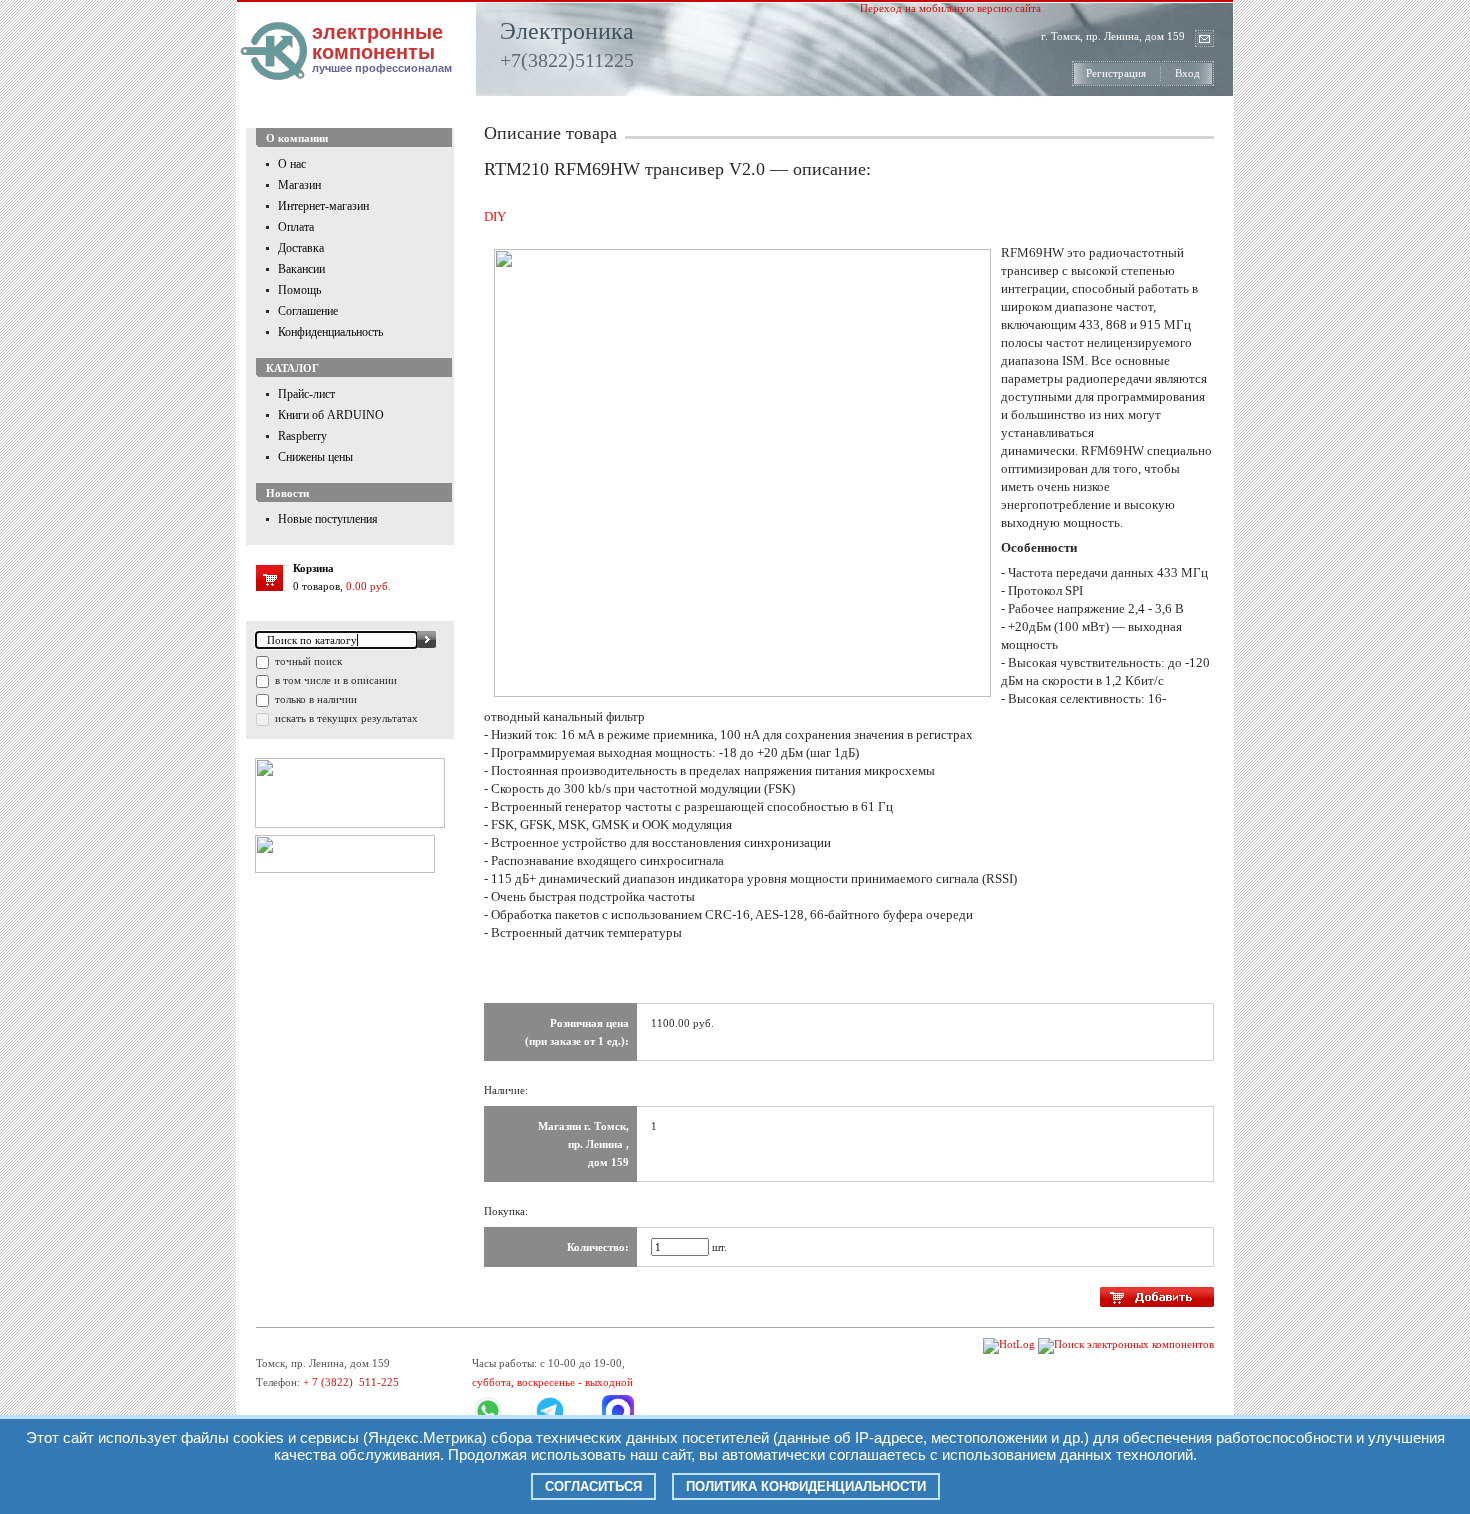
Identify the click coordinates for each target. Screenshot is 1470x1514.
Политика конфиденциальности (806, 1486)
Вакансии (301, 269)
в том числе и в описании (334, 680)
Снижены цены (315, 457)
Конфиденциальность (330, 332)
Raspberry (302, 436)
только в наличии (314, 699)
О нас (292, 164)
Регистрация (1116, 73)
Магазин (299, 185)
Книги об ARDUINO (331, 415)
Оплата (296, 227)
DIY (495, 216)
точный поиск (307, 661)
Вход (1187, 73)
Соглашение (308, 311)
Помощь (299, 290)
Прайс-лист (306, 394)
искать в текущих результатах (345, 718)
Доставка (301, 248)
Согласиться (593, 1486)
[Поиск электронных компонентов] (1126, 1344)
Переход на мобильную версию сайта (950, 8)
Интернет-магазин (323, 206)
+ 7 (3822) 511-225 (351, 1382)
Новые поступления (328, 519)
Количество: (598, 1247)
